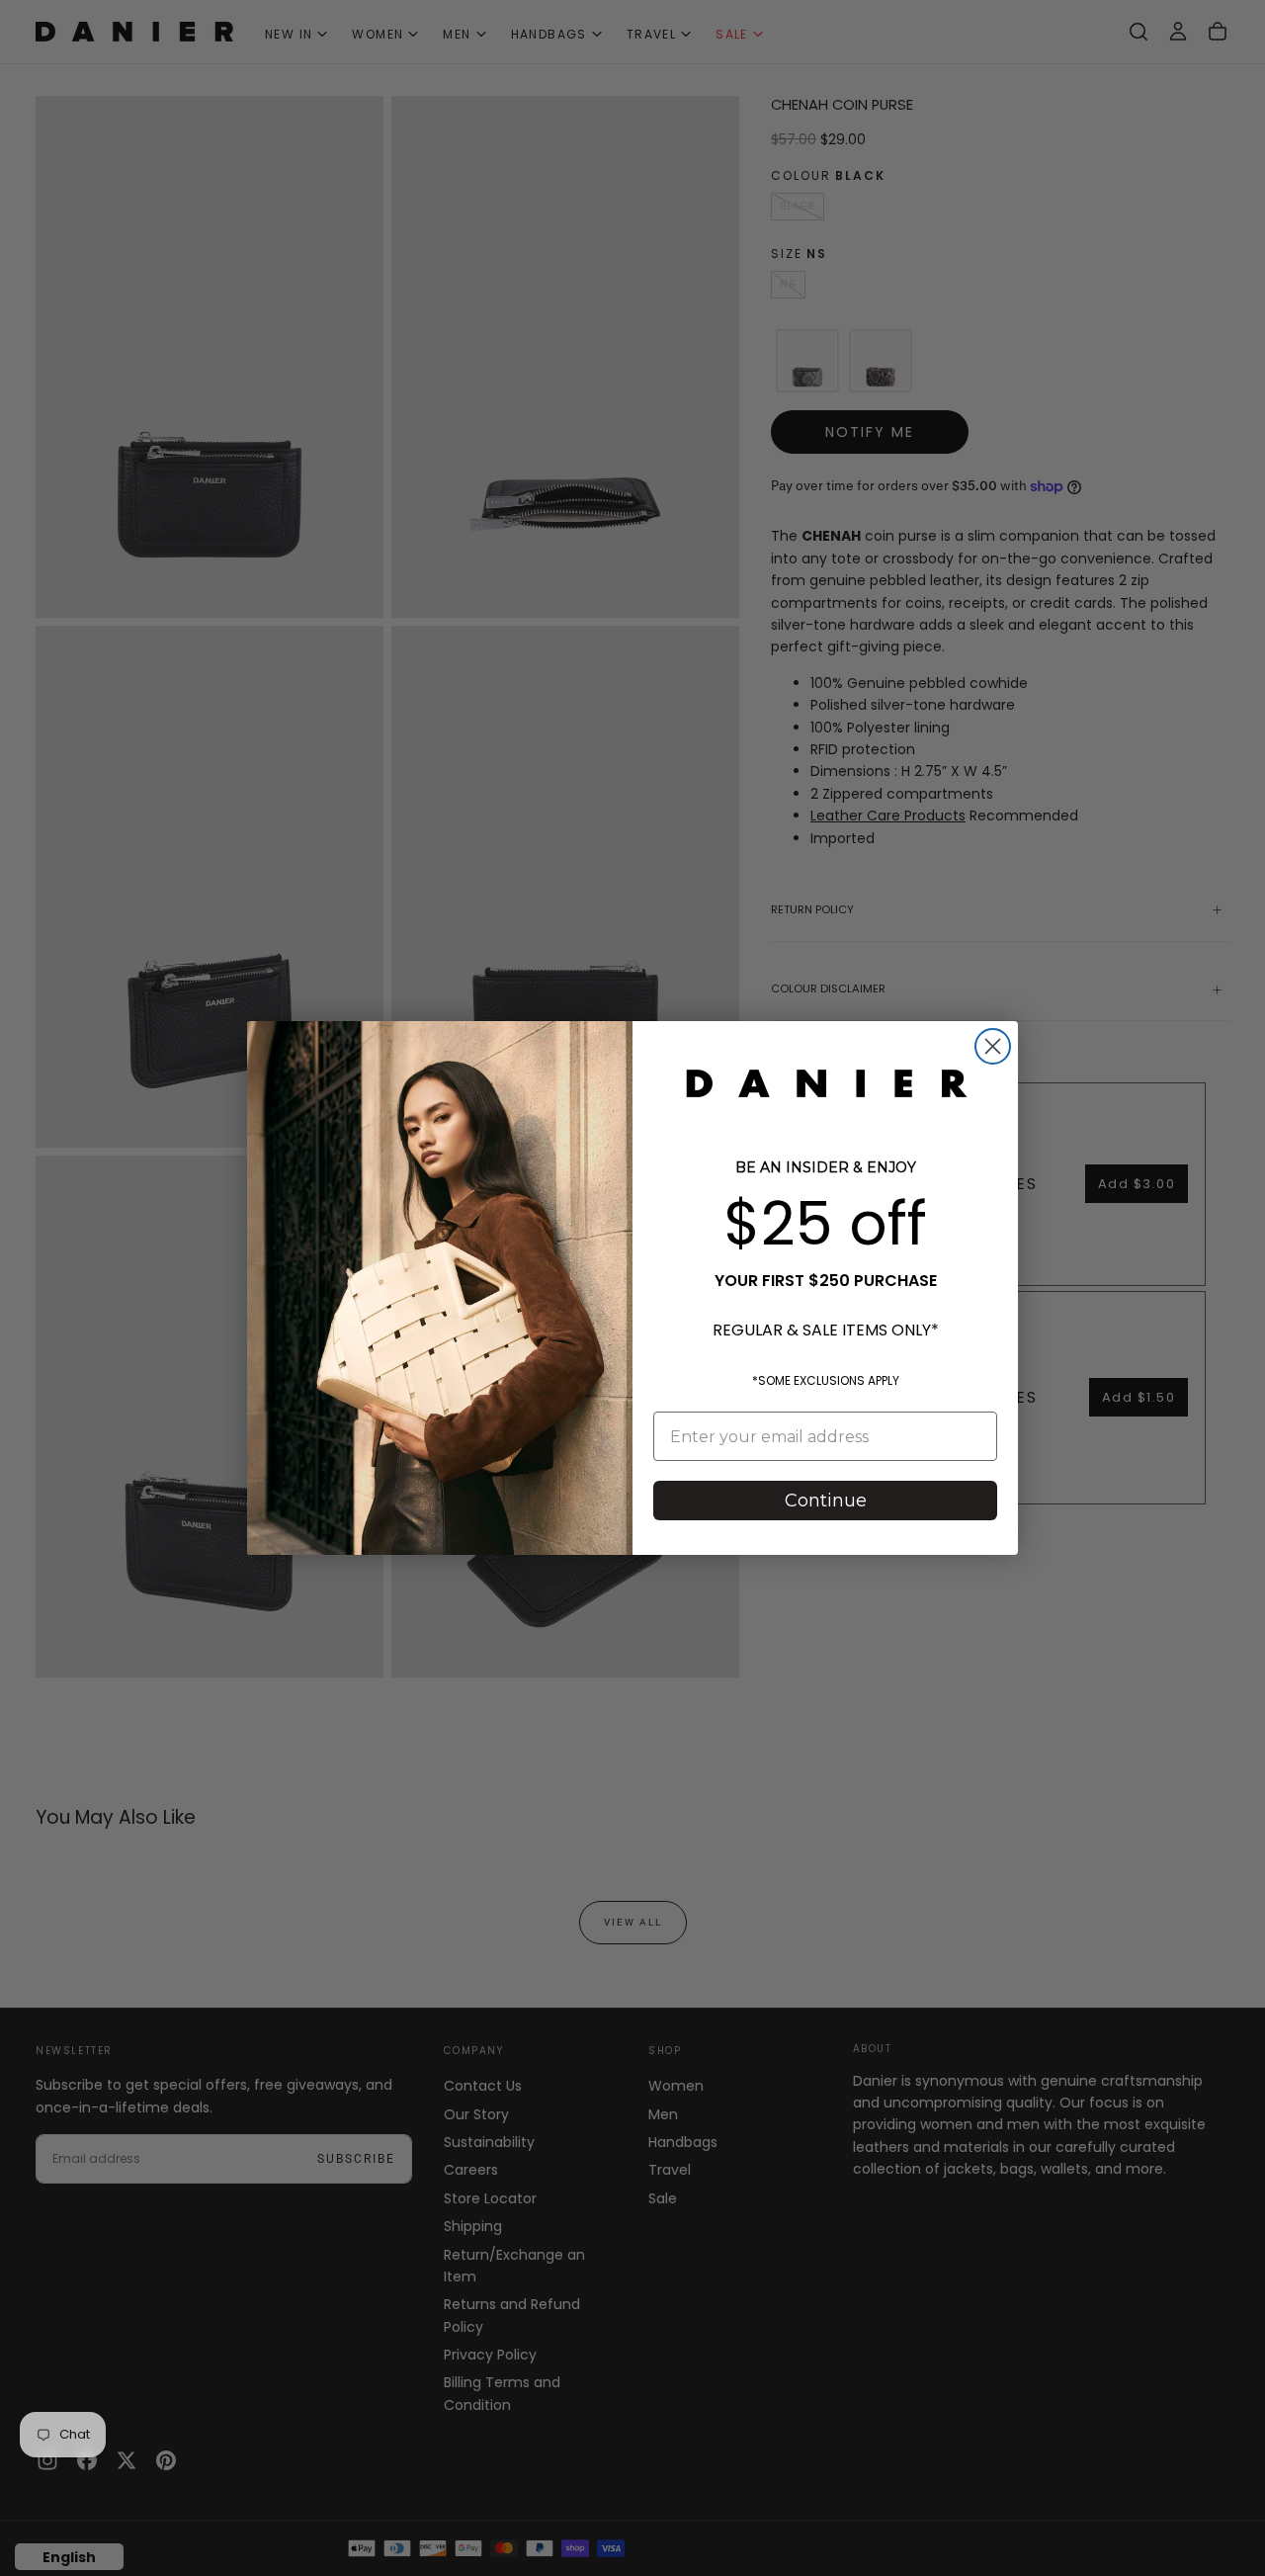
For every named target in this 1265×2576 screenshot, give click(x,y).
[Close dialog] (993, 1046)
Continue (826, 1501)
